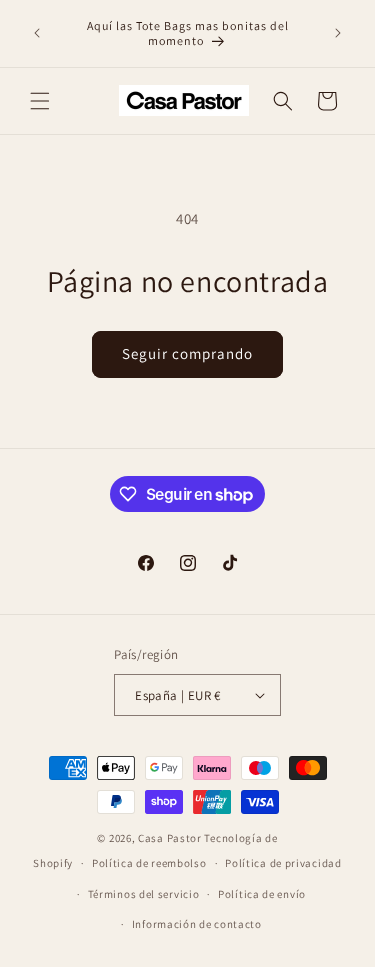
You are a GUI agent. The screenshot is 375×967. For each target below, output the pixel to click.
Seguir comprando (187, 353)
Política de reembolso (149, 863)
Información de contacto (197, 924)
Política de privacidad (283, 863)
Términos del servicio (144, 894)
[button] (40, 101)
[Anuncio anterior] (37, 33)
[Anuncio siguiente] (338, 33)
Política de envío (262, 894)
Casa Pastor (170, 838)
